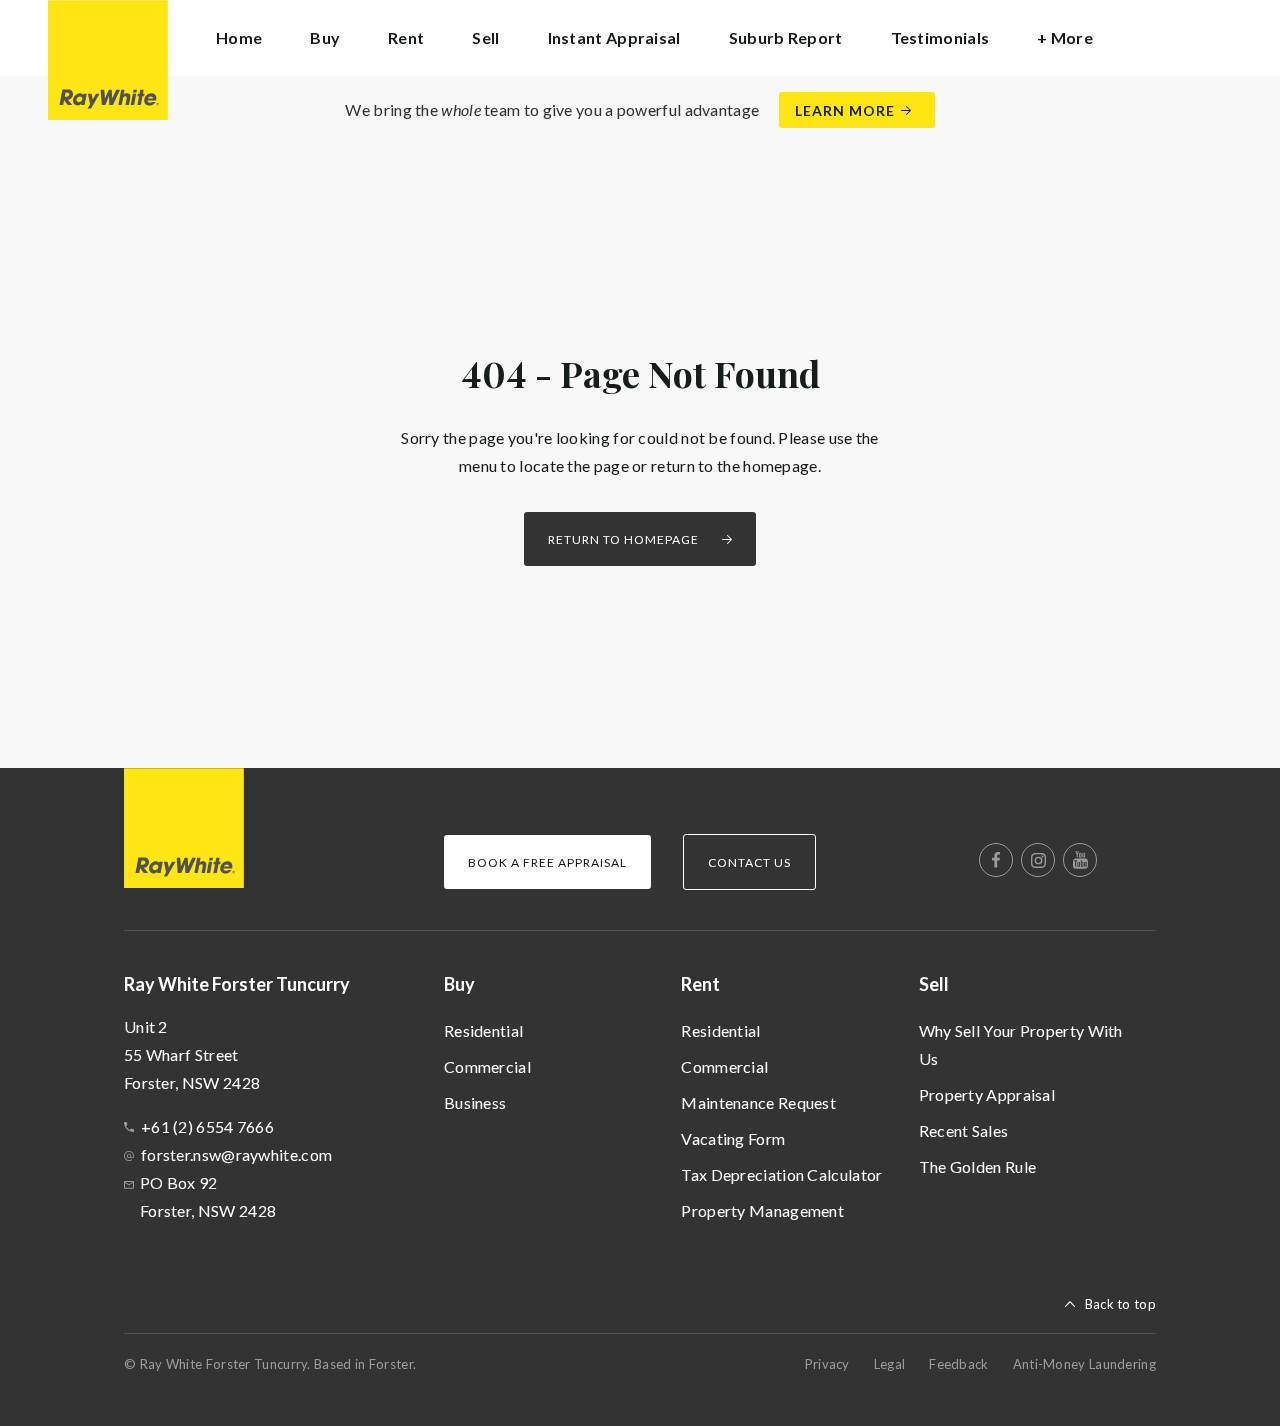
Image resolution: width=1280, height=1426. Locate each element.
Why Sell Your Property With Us (1021, 1044)
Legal (890, 1364)
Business (475, 1102)
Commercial (487, 1066)
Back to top (1120, 1304)
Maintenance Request (758, 1102)
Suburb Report (786, 37)
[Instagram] (1038, 860)
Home (239, 37)
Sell (934, 984)
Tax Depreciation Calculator (781, 1174)
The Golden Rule (978, 1166)
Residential (483, 1030)
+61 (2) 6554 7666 (207, 1126)
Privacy (827, 1364)
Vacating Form (733, 1138)
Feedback (958, 1364)
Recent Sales (964, 1130)
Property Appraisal (987, 1094)
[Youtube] (1080, 860)
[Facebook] (996, 860)
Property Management (762, 1210)
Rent (700, 984)
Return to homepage (623, 539)
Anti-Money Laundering (1084, 1364)
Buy (459, 984)
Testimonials (940, 37)
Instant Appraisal (614, 37)
